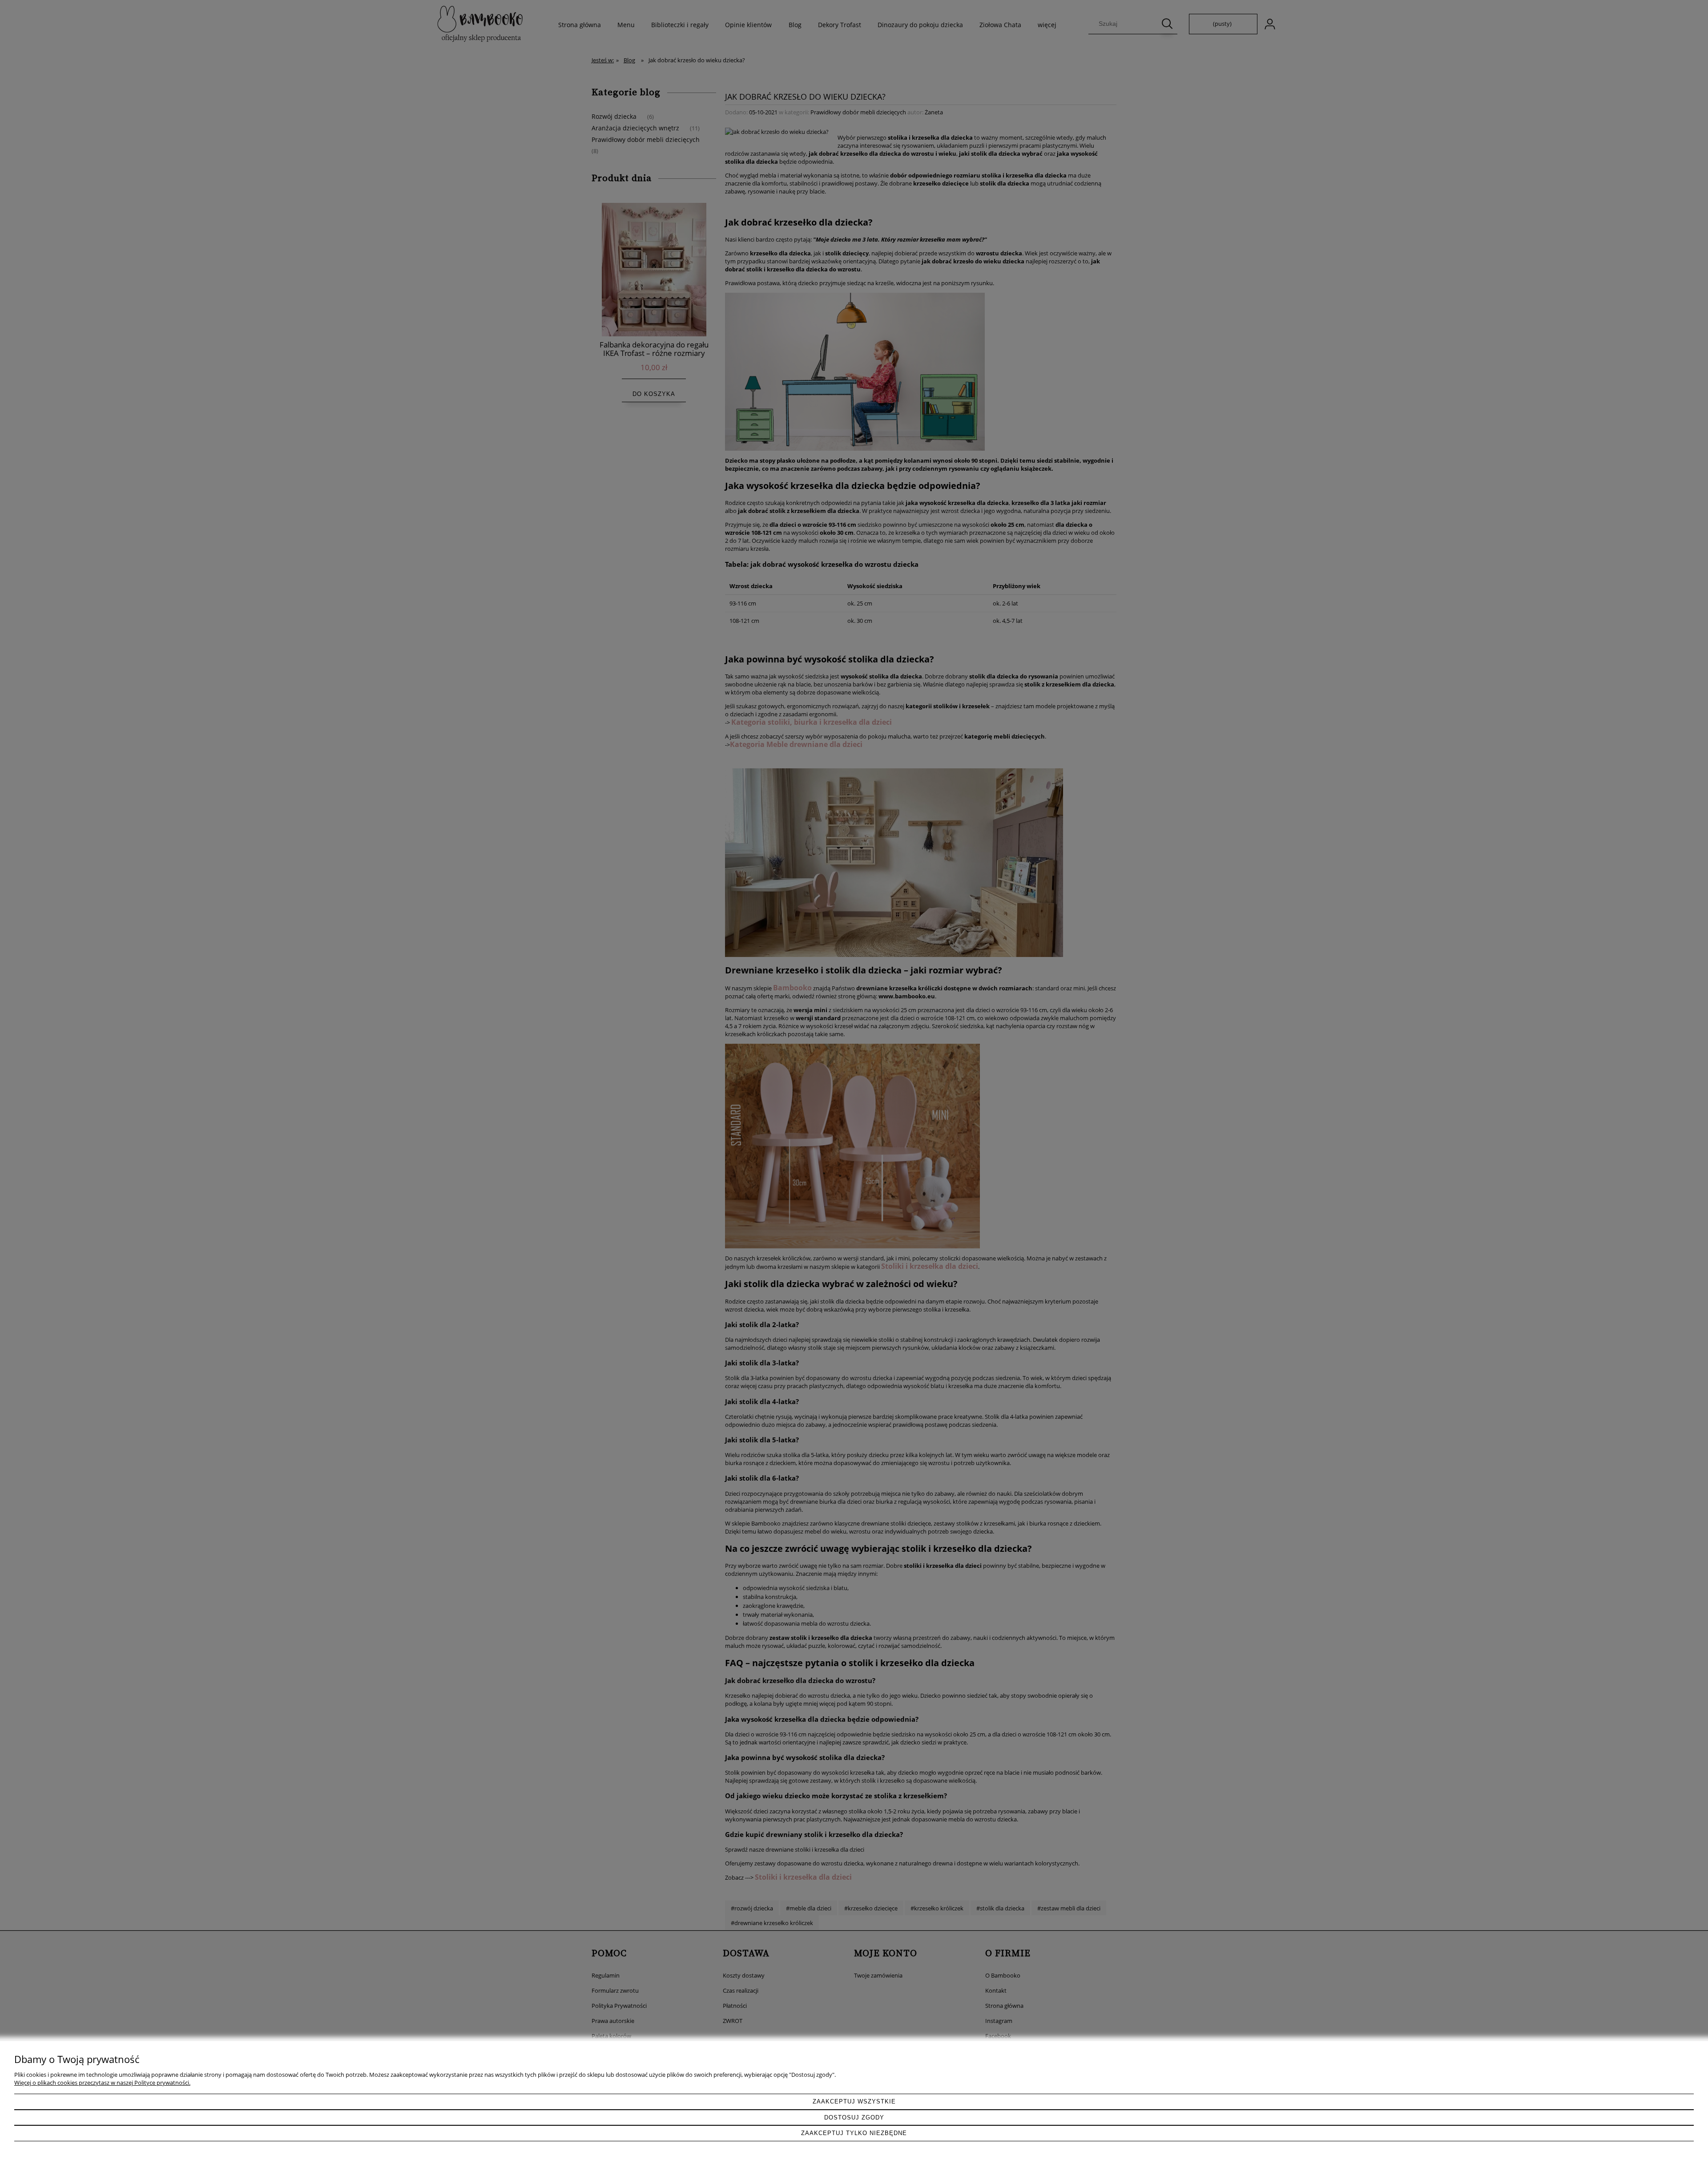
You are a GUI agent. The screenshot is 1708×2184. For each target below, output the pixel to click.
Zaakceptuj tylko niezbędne (854, 2133)
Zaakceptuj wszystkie (854, 2101)
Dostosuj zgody (854, 2117)
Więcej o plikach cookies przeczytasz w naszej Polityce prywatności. (102, 2083)
